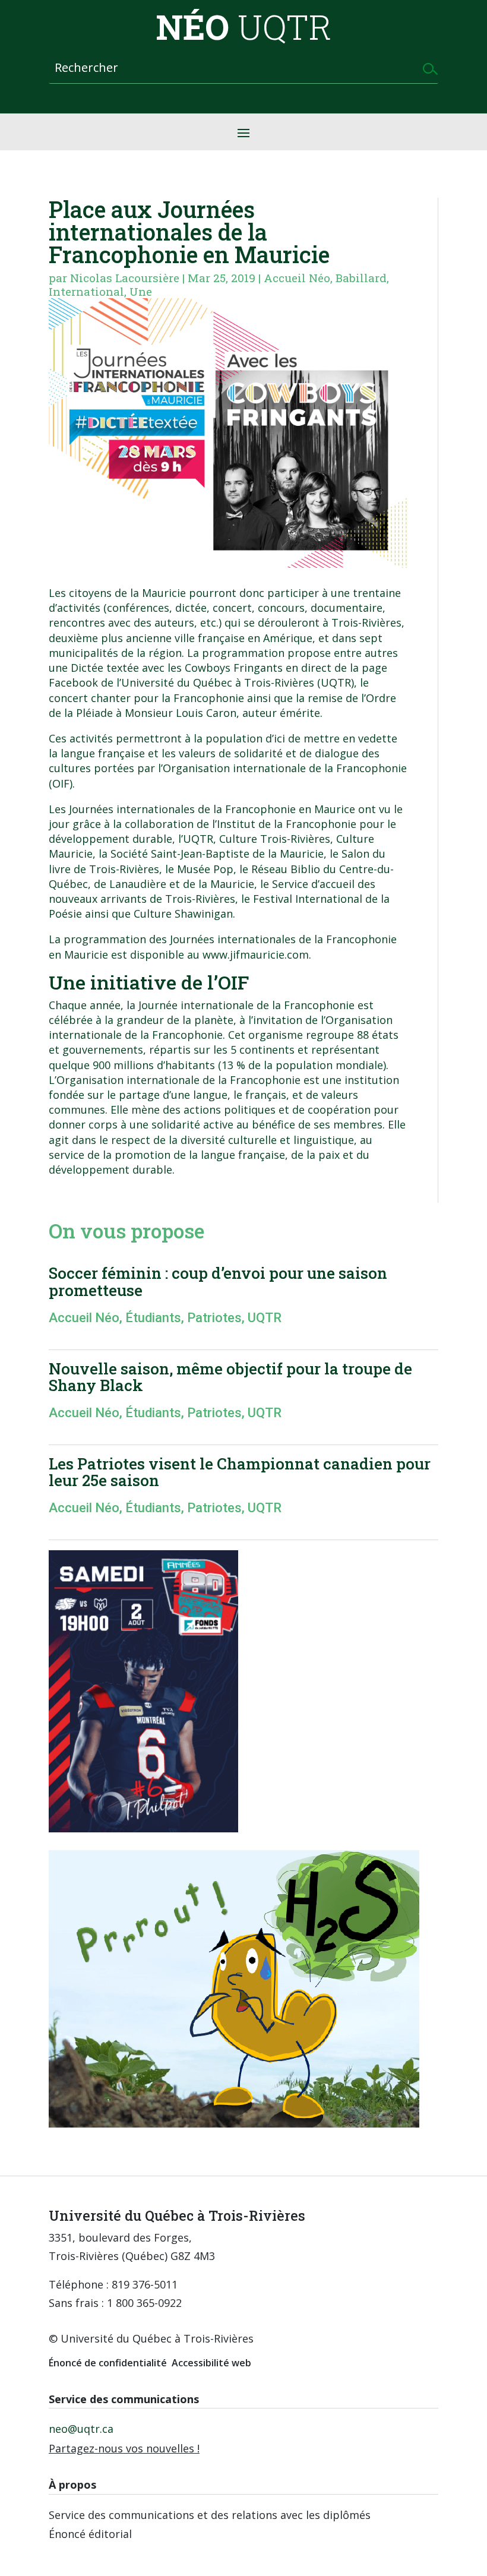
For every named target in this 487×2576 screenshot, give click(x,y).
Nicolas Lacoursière (125, 278)
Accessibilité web (211, 2363)
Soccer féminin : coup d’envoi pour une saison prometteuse (218, 1281)
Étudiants (153, 1318)
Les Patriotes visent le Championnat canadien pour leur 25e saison (240, 1472)
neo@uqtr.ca (81, 2429)
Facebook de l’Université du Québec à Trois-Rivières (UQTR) (201, 682)
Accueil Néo (297, 278)
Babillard (361, 278)
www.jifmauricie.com (256, 954)
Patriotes (214, 1318)
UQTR (265, 1318)
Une (141, 291)
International (86, 291)
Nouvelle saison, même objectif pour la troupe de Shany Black (230, 1377)
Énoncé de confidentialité (108, 2363)
